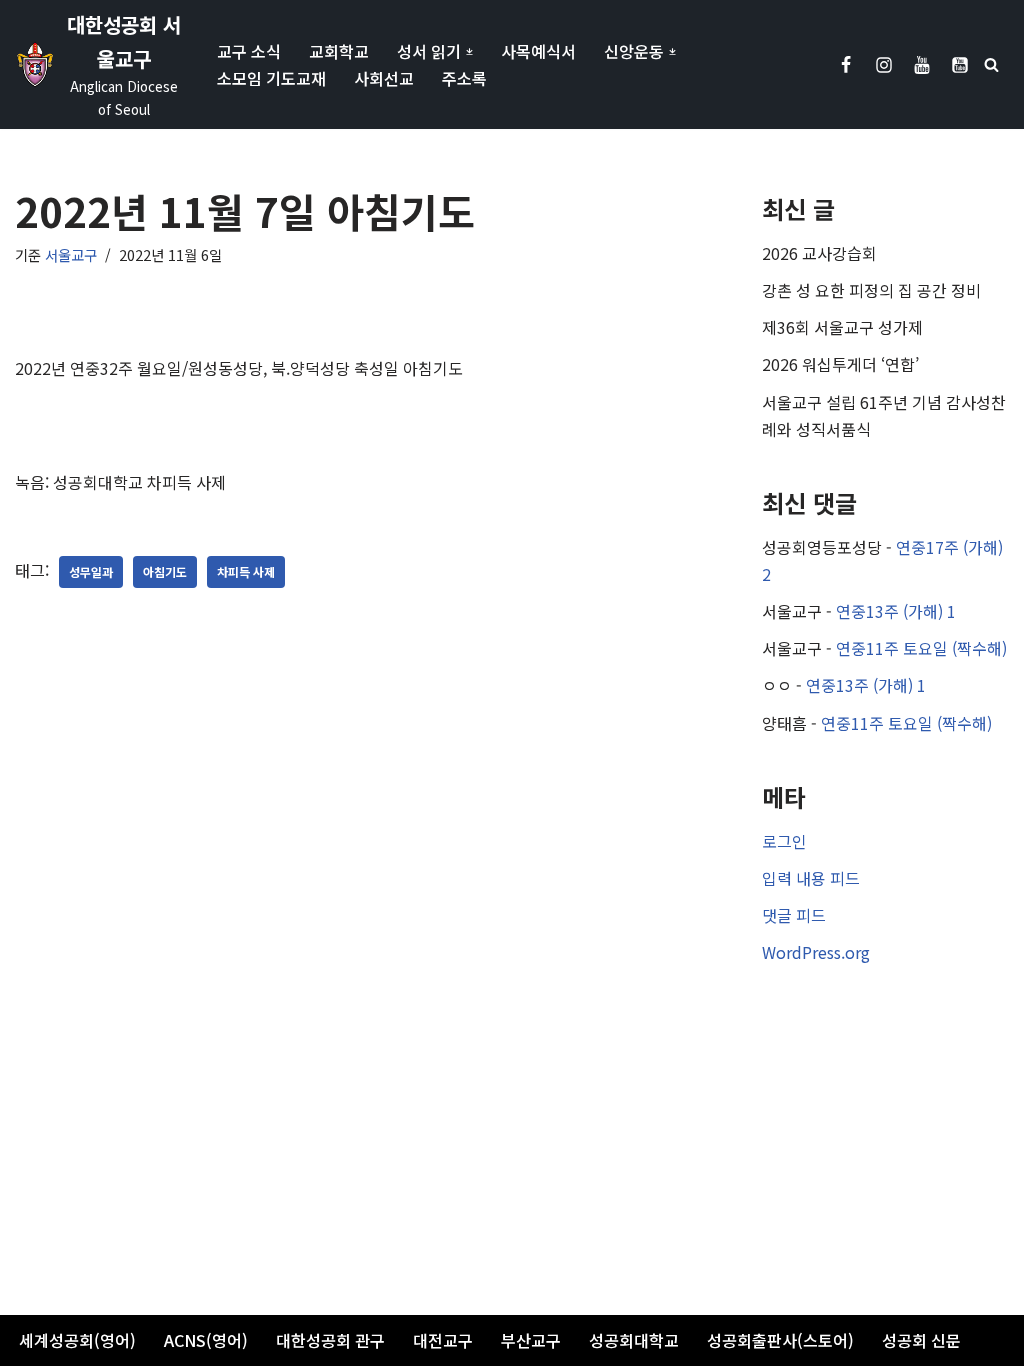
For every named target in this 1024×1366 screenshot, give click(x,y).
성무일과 (91, 571)
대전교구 (443, 1340)
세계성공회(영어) (77, 1340)
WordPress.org (816, 952)
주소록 (464, 78)
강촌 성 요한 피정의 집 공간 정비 (871, 290)
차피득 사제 (246, 571)
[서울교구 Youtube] (922, 65)
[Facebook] (846, 65)
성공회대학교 (634, 1340)
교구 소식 (249, 51)
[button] (469, 51)
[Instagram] (884, 65)
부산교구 (531, 1340)
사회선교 (384, 78)
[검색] (991, 64)
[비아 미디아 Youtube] (960, 65)
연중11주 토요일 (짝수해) (921, 648)
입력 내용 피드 (811, 878)
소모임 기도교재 (271, 78)
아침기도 (165, 571)
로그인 (784, 841)
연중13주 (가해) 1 (896, 611)
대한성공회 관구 (330, 1340)
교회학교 (339, 51)
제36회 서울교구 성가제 (842, 327)
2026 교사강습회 (819, 253)
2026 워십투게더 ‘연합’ (840, 364)
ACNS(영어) (206, 1340)
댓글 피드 (794, 915)
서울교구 (71, 254)
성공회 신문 (921, 1340)
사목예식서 (538, 51)
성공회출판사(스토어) (780, 1340)
